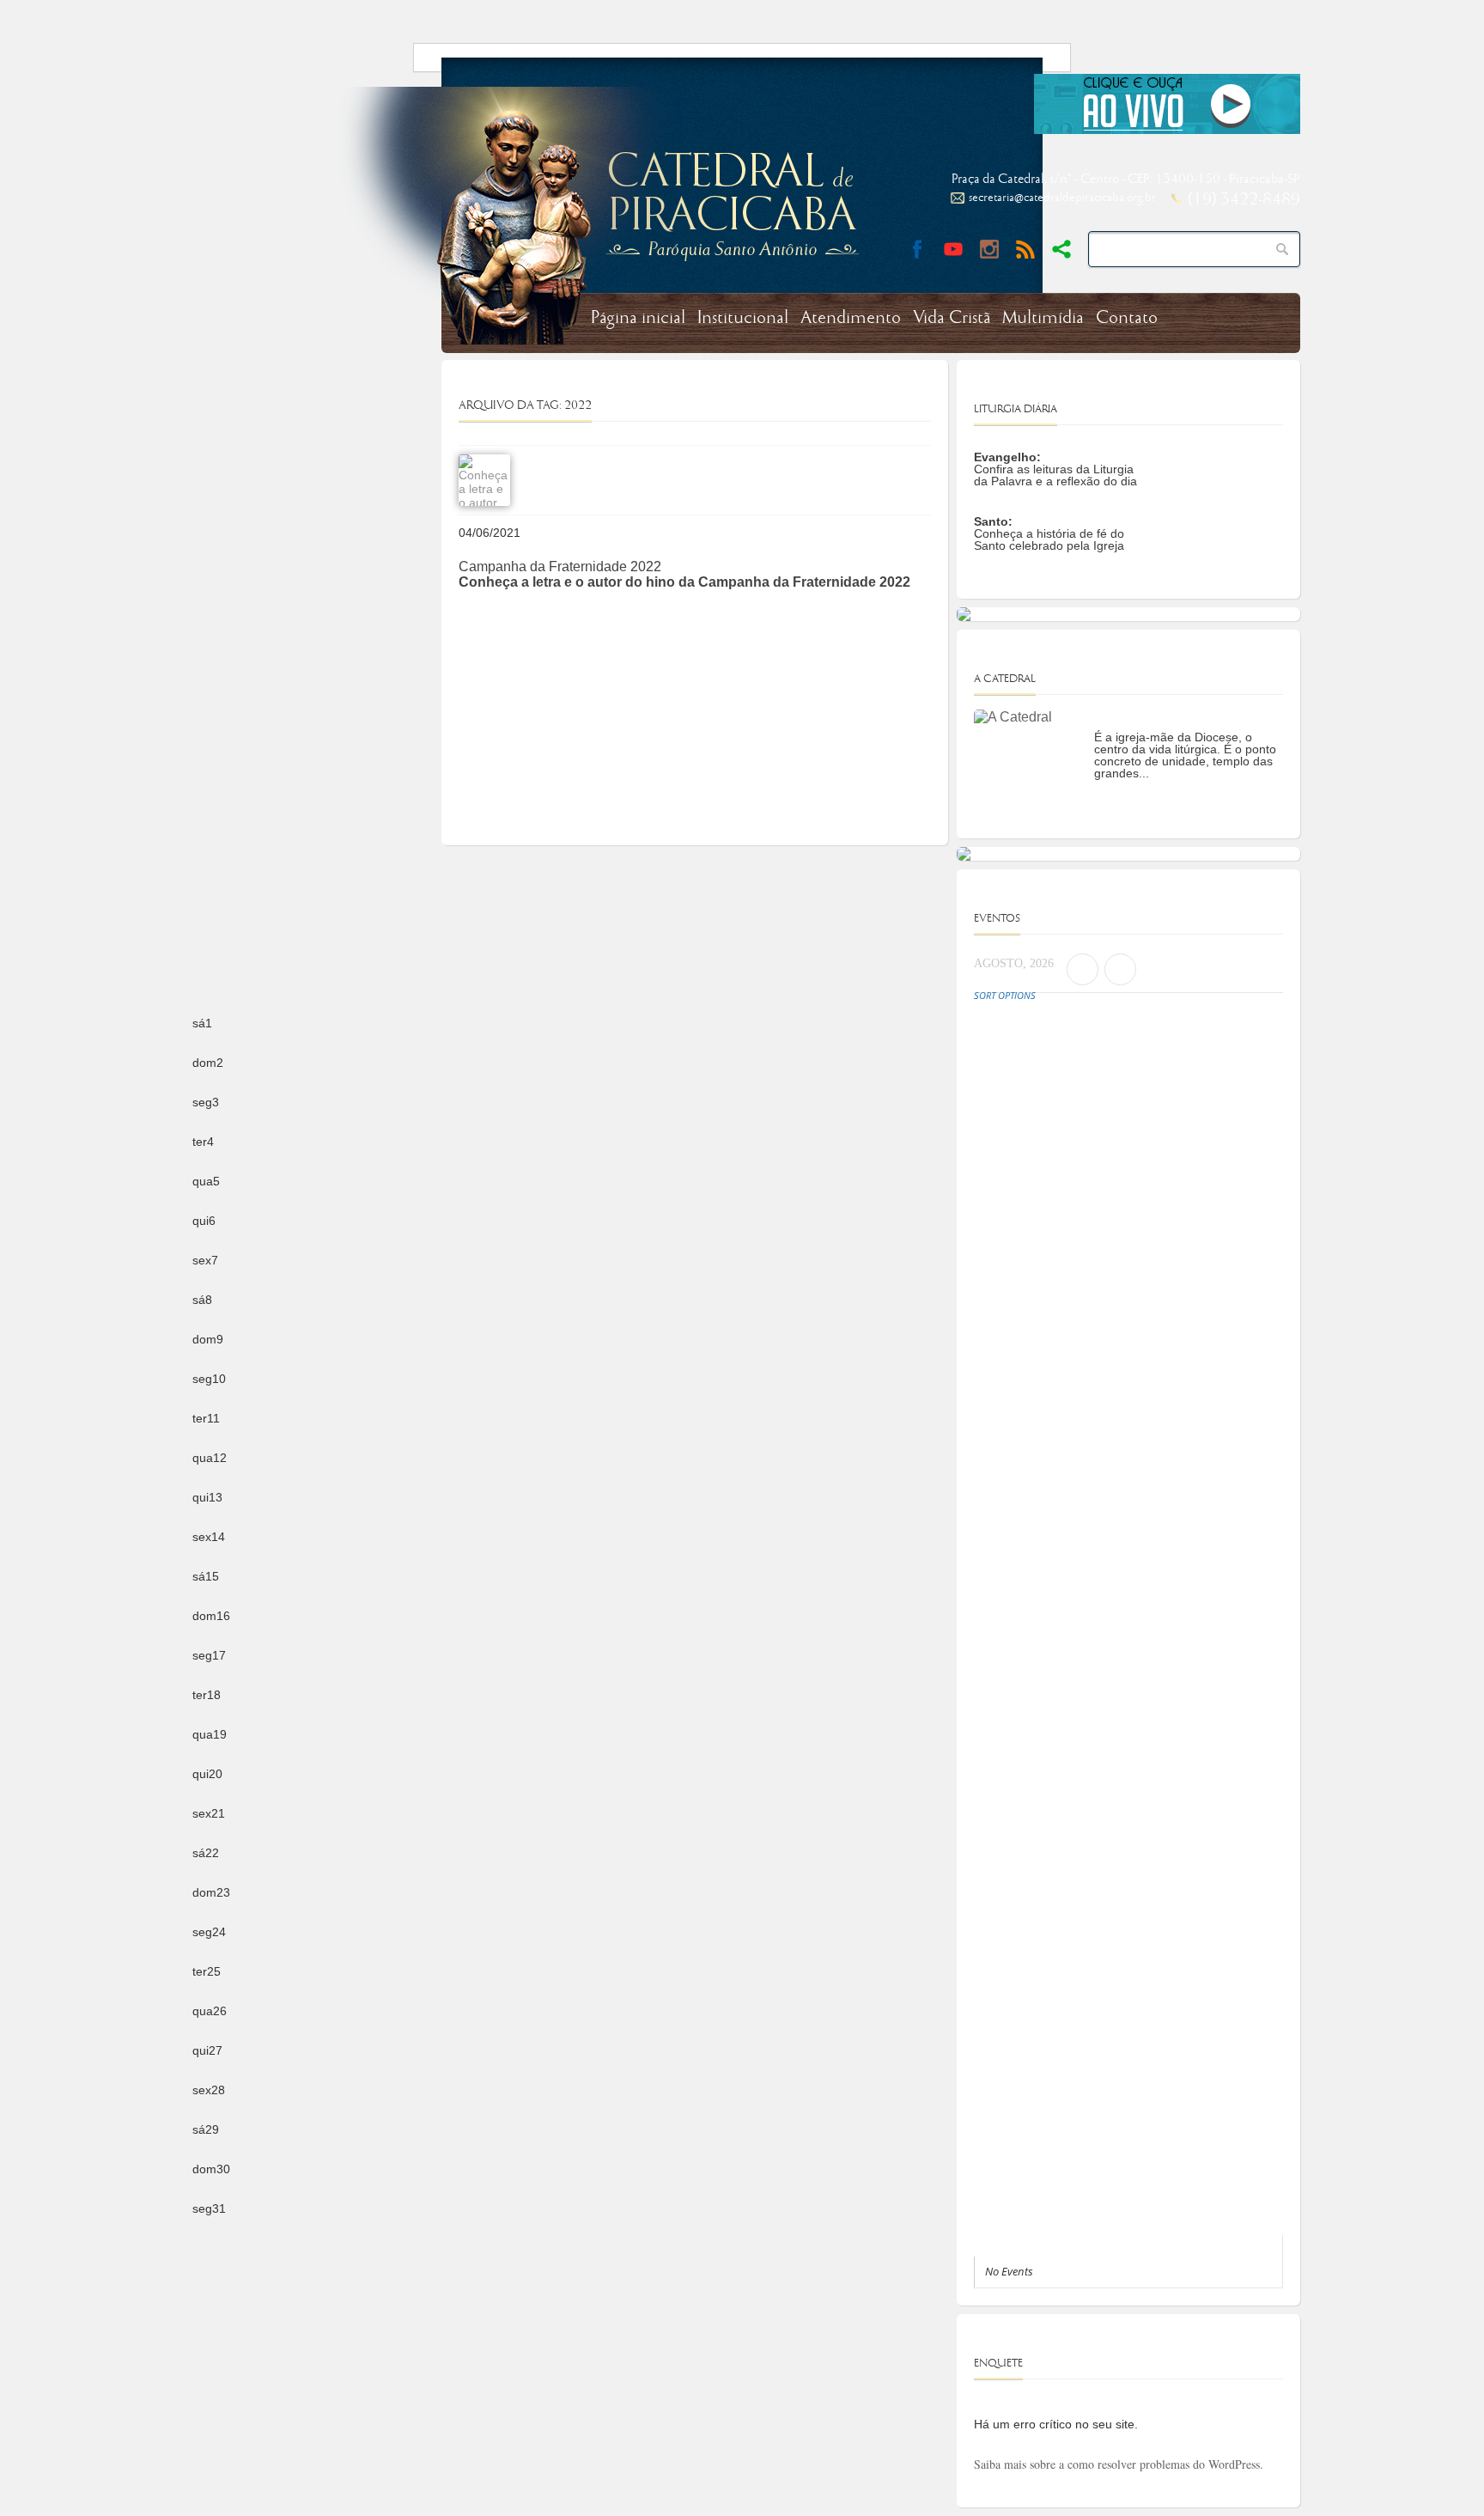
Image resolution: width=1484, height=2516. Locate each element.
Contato (1127, 318)
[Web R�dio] (1167, 131)
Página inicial (638, 318)
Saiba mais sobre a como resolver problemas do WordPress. (1119, 2464)
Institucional (743, 318)
